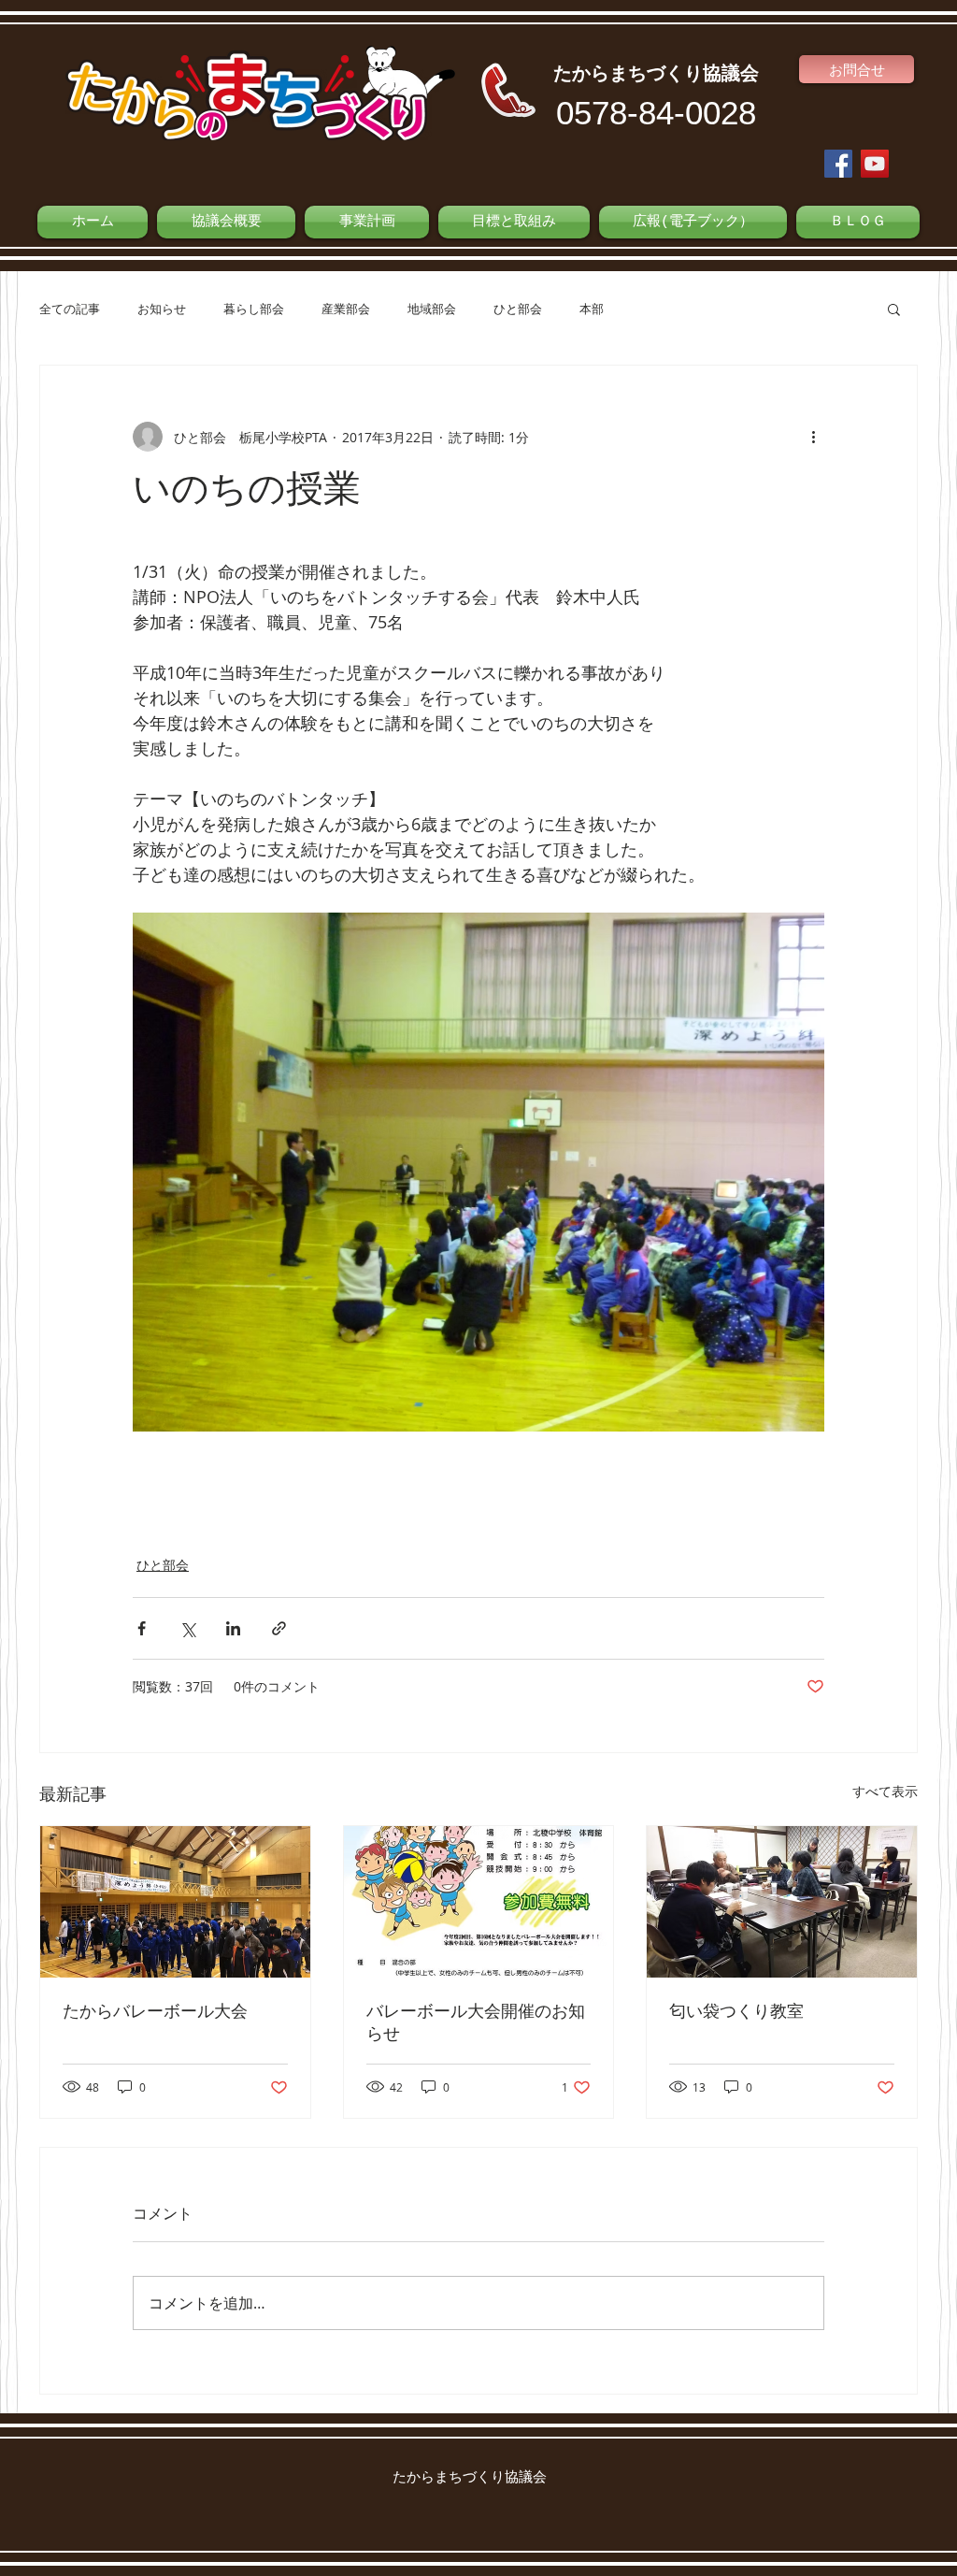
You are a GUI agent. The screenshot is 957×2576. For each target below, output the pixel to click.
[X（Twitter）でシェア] (187, 1628)
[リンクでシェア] (279, 1628)
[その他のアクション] (813, 437)
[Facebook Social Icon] (838, 164)
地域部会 (432, 309)
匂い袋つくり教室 (736, 2012)
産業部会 (346, 309)
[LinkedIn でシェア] (233, 1628)
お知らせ (162, 309)
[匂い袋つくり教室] (782, 1902)
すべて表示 (885, 1791)
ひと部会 (518, 309)
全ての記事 (70, 309)
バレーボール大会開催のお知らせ (476, 2023)
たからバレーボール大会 (155, 2012)
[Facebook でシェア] (142, 1628)
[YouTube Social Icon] (875, 164)
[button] (894, 309)
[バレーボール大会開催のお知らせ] (479, 1902)
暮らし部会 (254, 309)
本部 (592, 309)
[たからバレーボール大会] (175, 1902)
